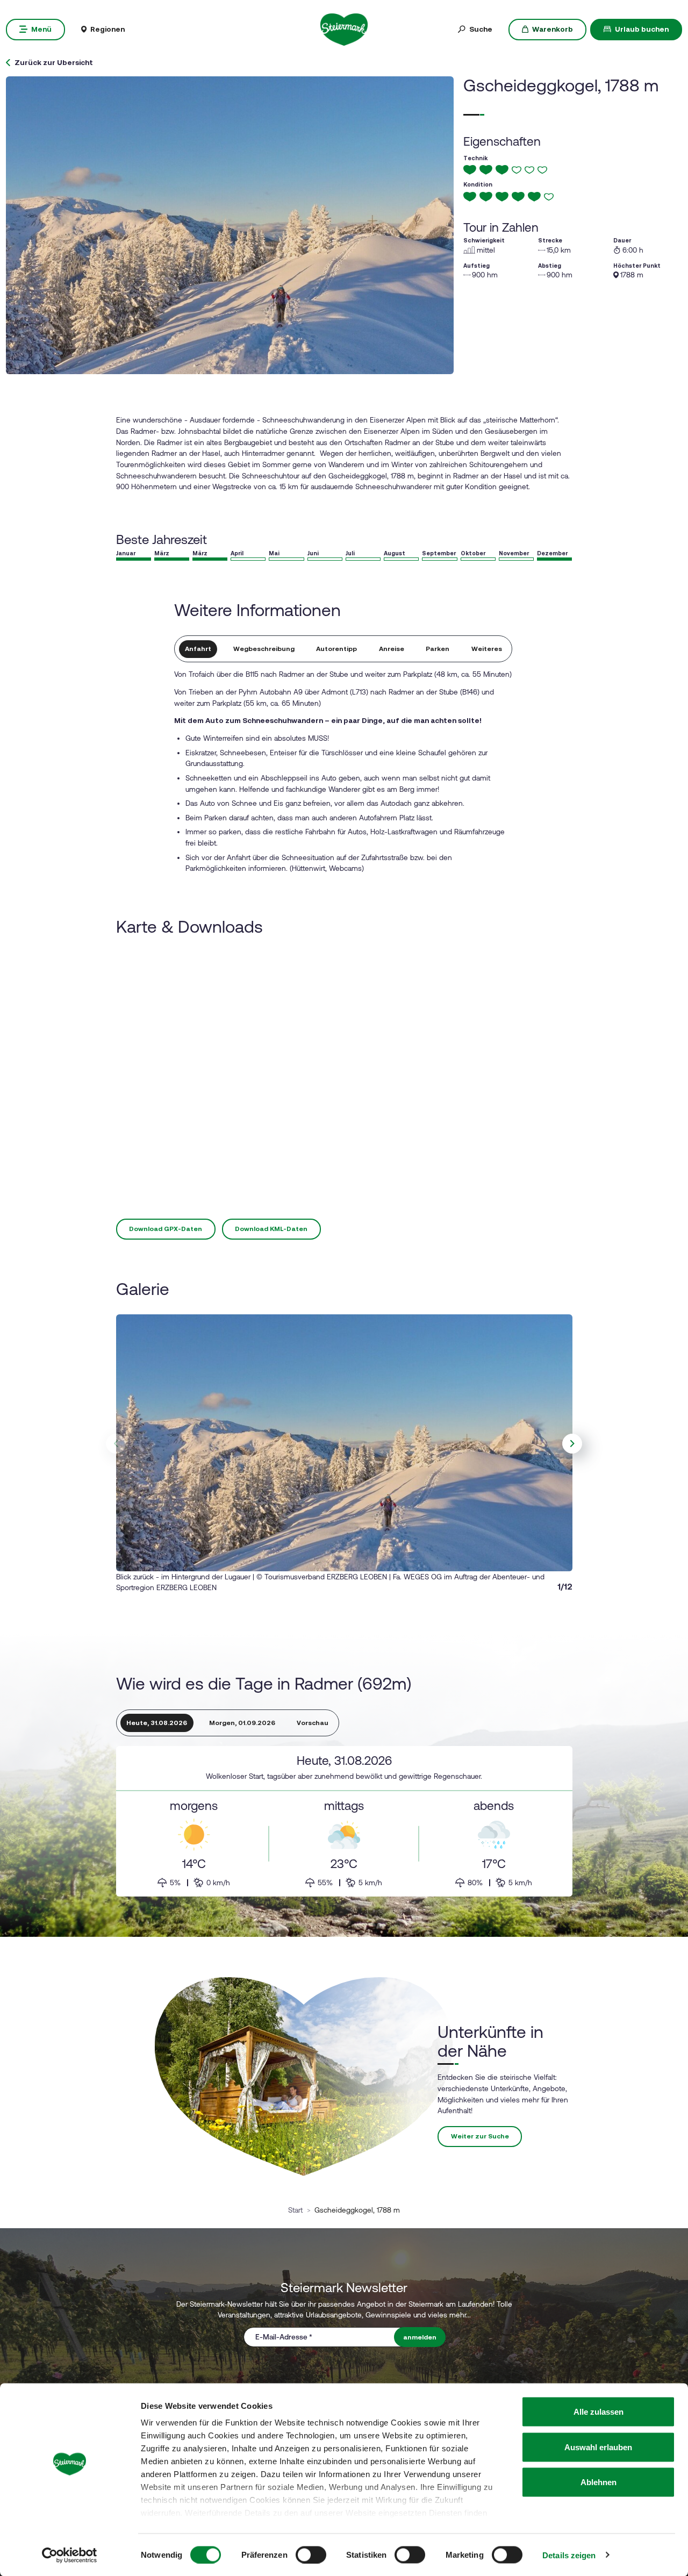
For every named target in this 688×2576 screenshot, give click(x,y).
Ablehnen (599, 2482)
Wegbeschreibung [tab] (264, 649)
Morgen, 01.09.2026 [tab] (242, 1723)
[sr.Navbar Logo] (344, 28)
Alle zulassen (599, 2412)
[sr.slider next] (572, 1444)
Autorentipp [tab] (336, 649)
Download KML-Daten (271, 1229)
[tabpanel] (344, 1821)
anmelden (420, 2337)
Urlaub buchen (642, 29)
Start (295, 2210)
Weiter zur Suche (480, 2136)
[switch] (311, 2554)
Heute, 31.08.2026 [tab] (157, 1723)
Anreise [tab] (392, 649)
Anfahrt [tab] (198, 649)
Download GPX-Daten (166, 1229)
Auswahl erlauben (598, 2447)
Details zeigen (569, 2555)
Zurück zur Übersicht (54, 63)
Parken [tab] (438, 649)
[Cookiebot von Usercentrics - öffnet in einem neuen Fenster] (70, 2555)
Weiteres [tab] (487, 649)
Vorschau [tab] (313, 1723)
